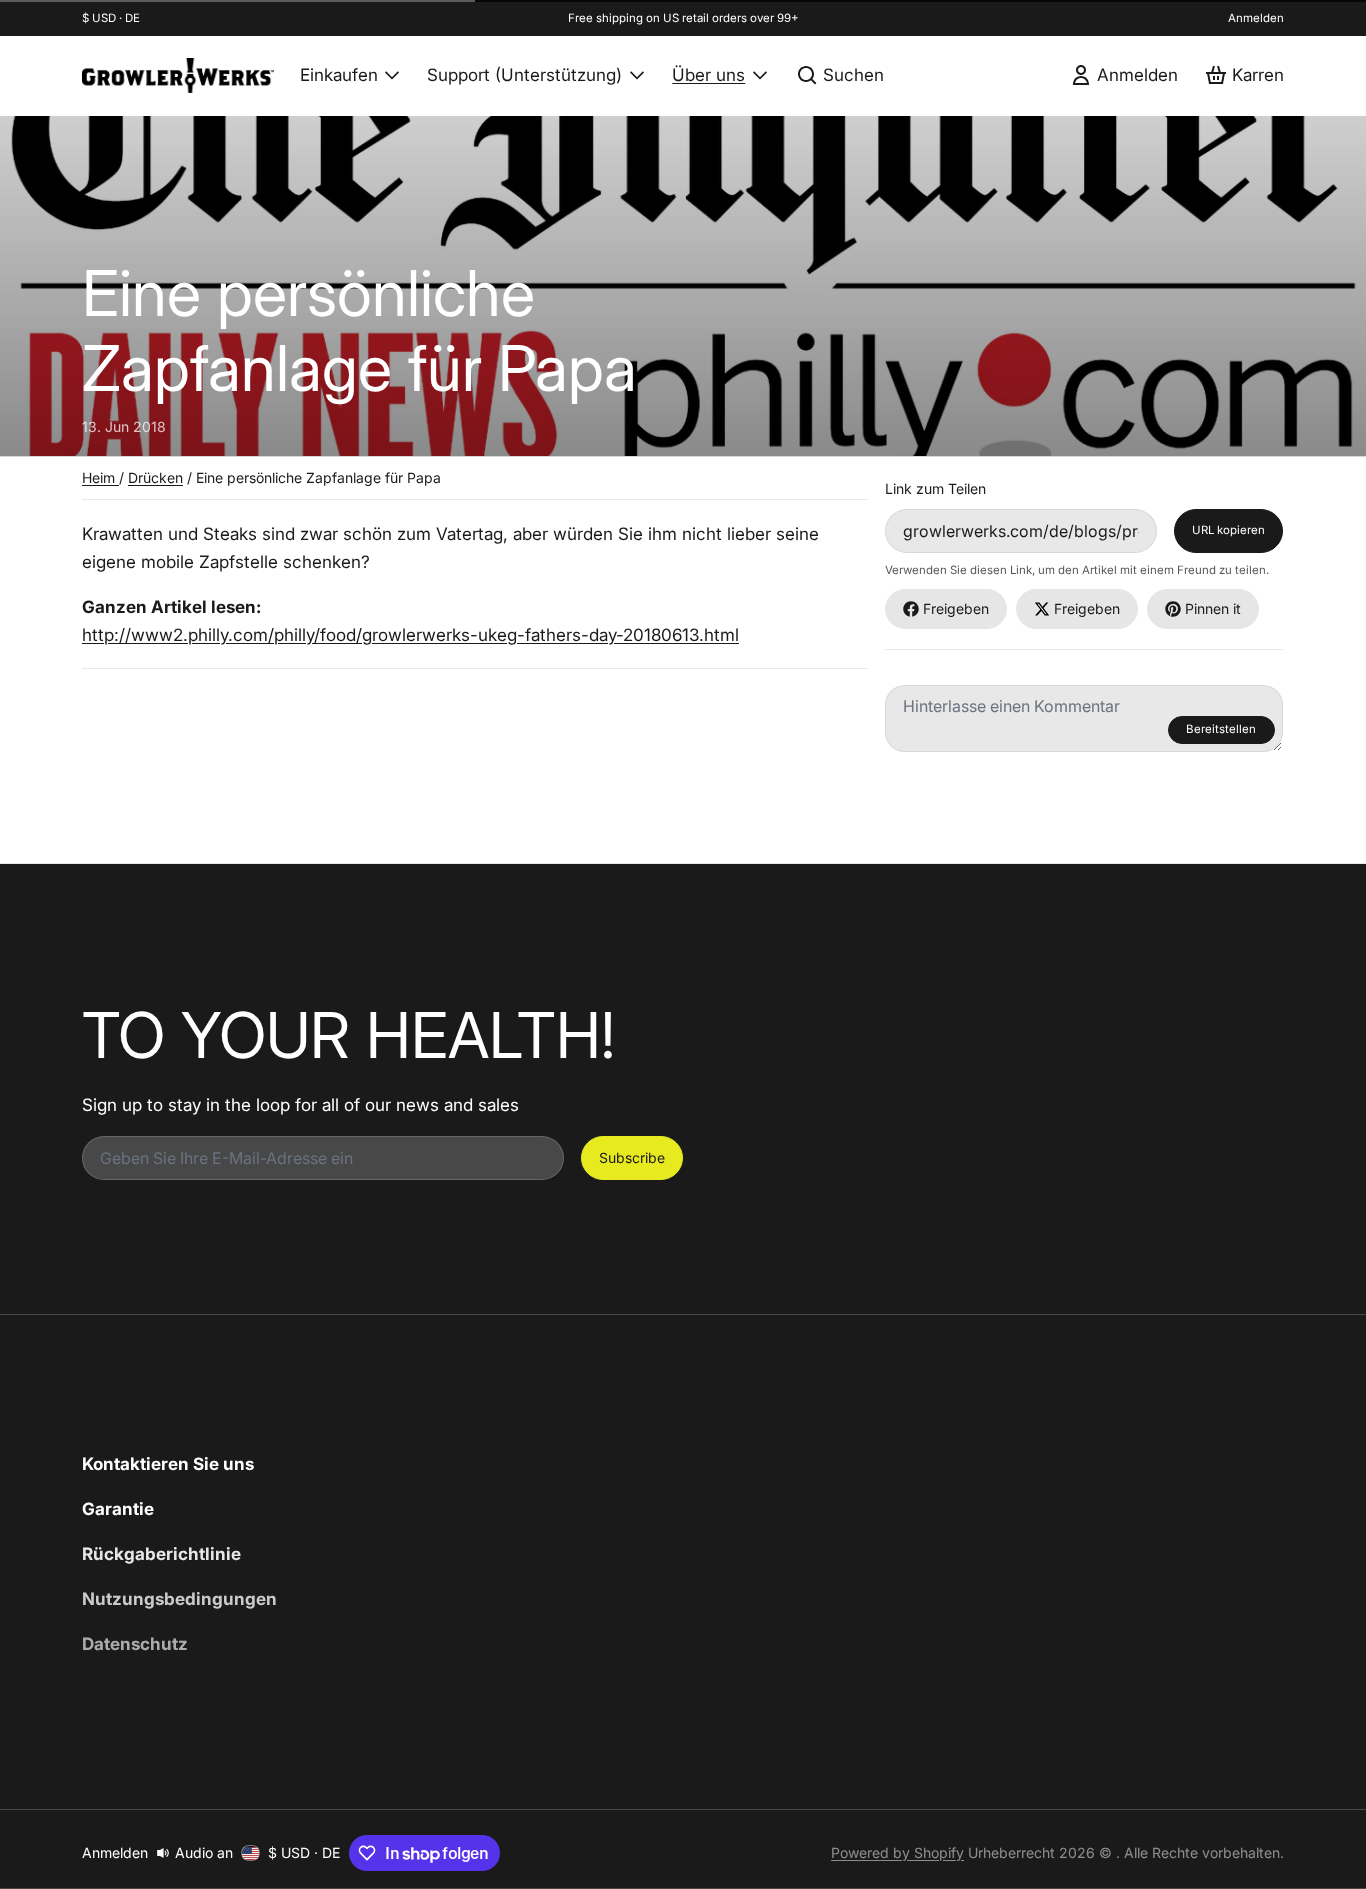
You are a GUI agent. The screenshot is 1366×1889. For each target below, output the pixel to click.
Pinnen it (1213, 608)
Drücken (155, 477)
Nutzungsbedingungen (179, 1598)
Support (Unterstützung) (524, 74)
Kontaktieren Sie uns (168, 1463)
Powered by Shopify (897, 1852)
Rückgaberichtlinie (161, 1553)
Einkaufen (339, 74)
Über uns (708, 74)
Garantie (118, 1508)
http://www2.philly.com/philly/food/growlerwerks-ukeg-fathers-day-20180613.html (410, 634)
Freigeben (956, 608)
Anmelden (1256, 18)
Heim (100, 477)
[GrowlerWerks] (178, 75)
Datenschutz (135, 1643)
